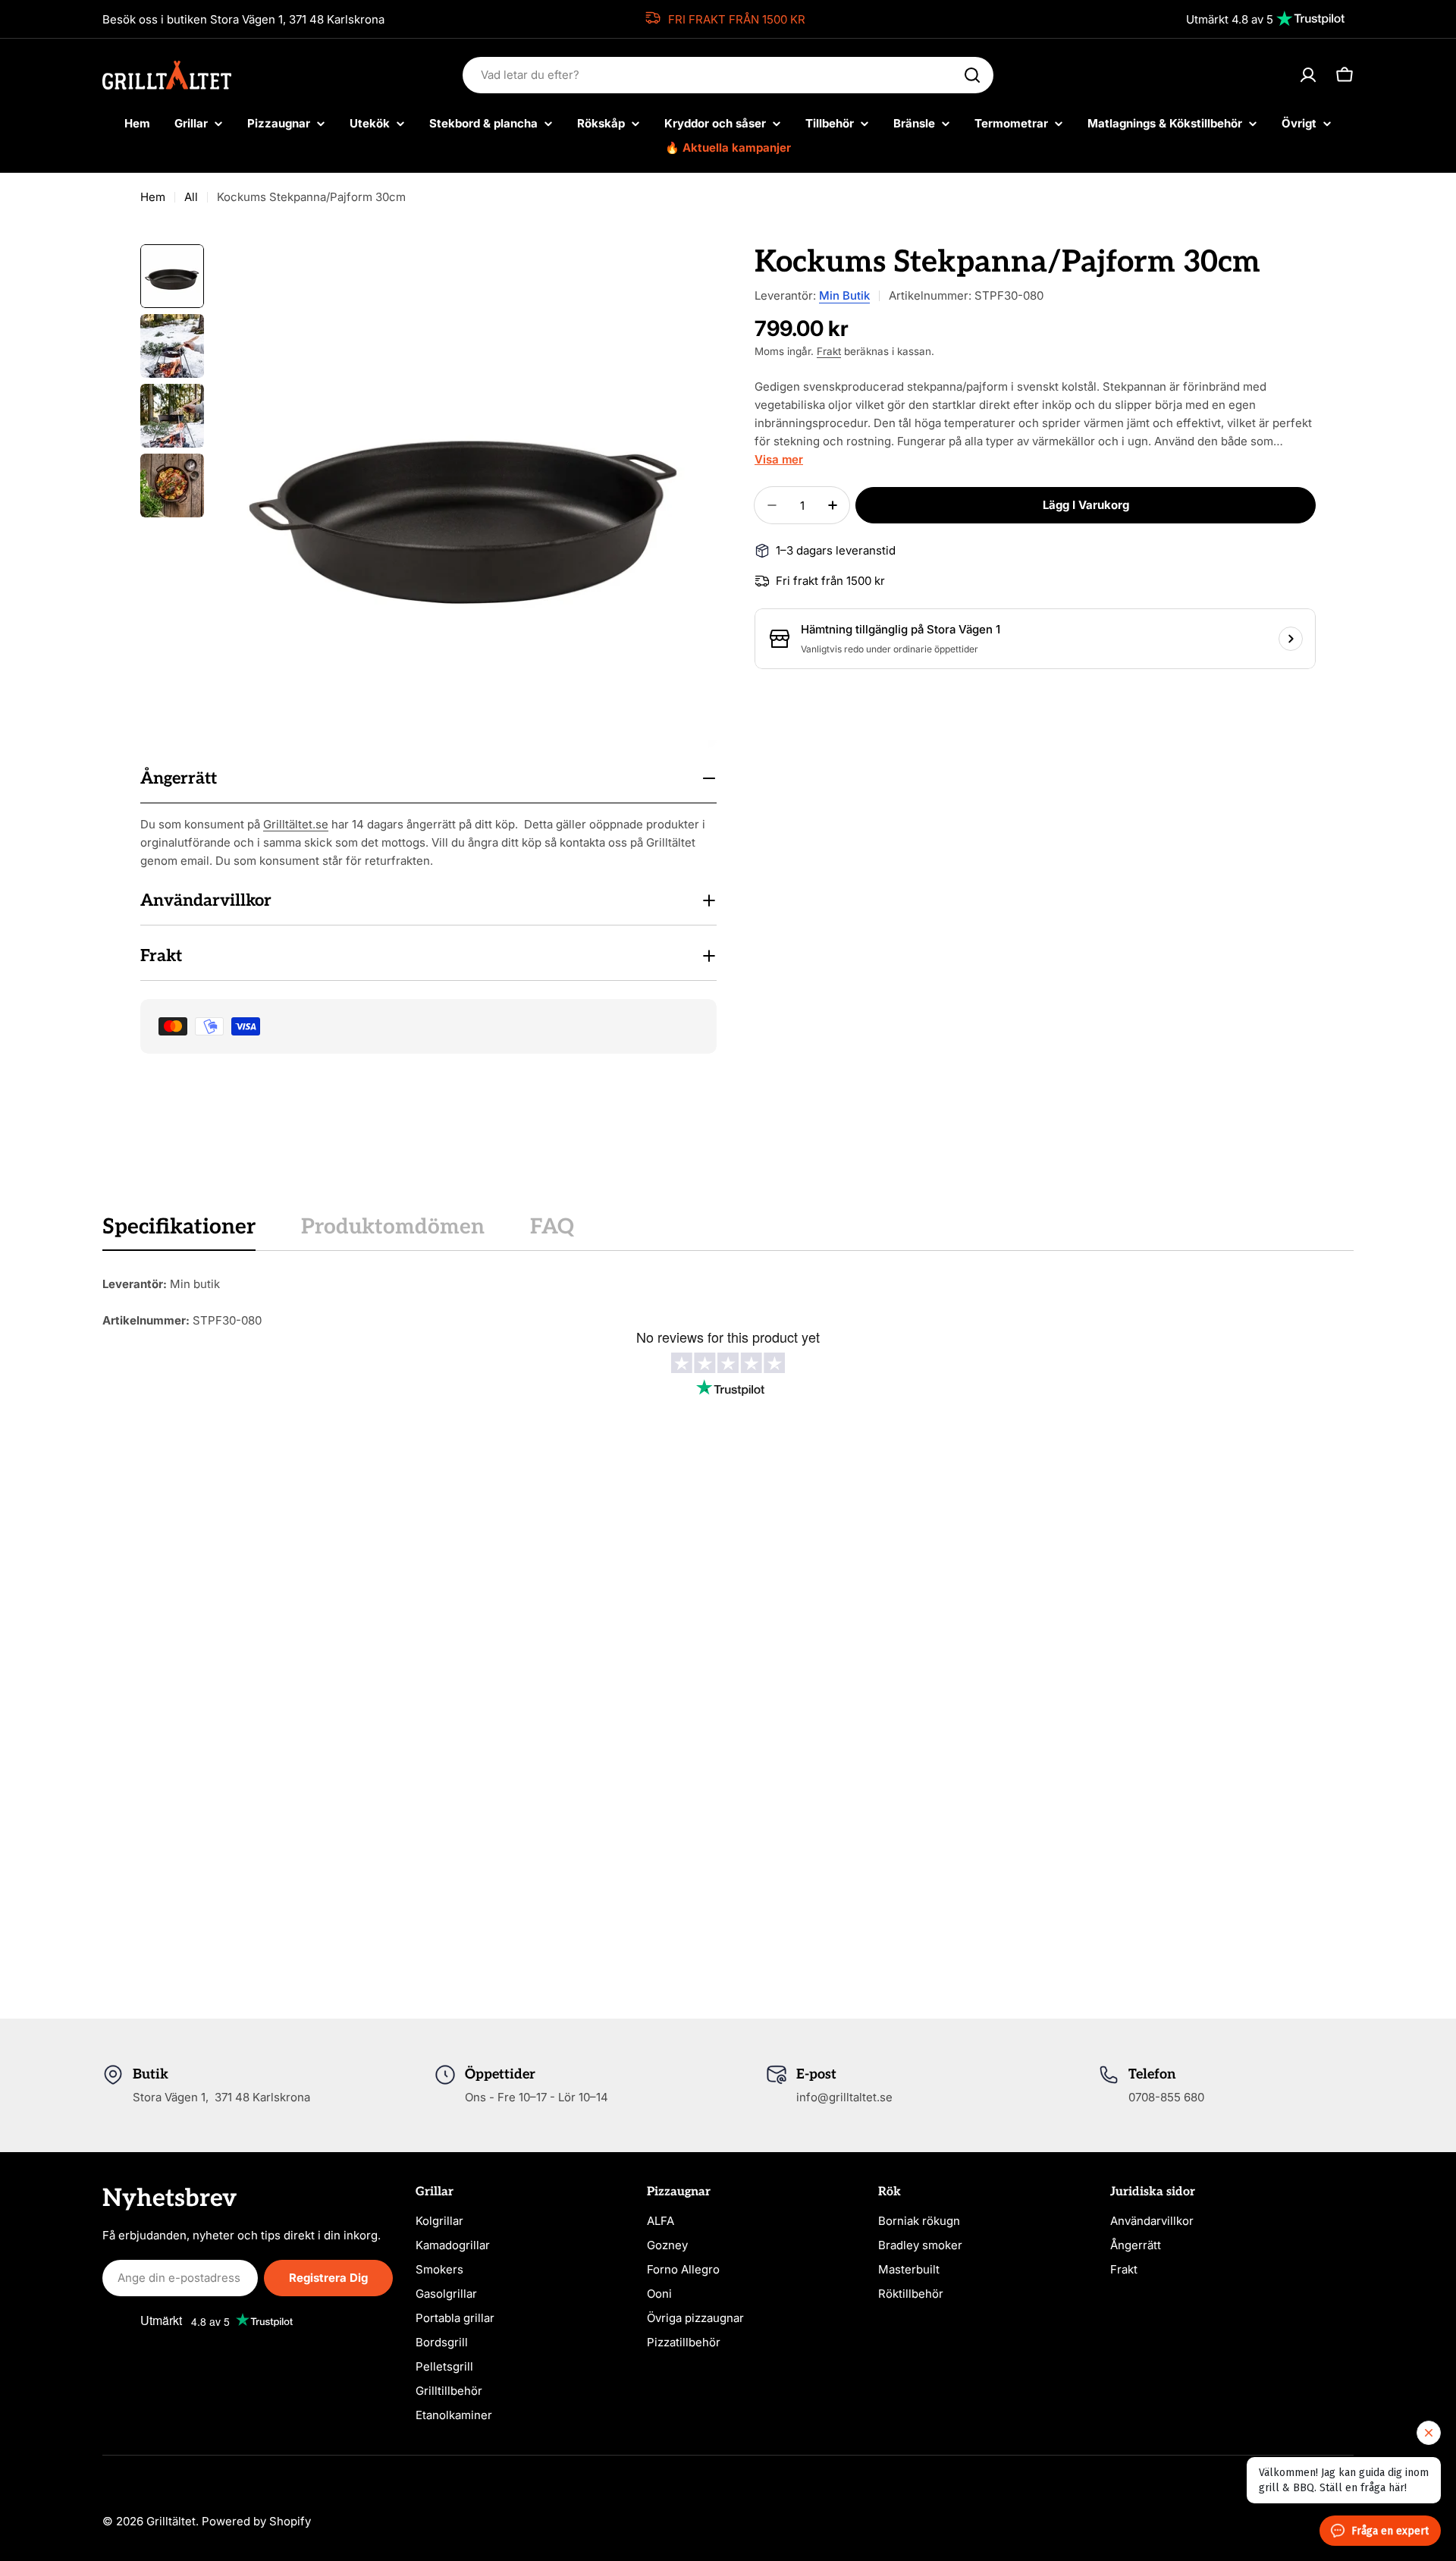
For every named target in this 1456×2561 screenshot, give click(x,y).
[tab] (179, 1232)
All (191, 197)
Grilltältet (171, 2521)
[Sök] (972, 75)
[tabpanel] (728, 1302)
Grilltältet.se (296, 824)
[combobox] (728, 75)
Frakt (829, 351)
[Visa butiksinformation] (1291, 639)
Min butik (844, 295)
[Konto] (1308, 75)
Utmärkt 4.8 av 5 (1230, 19)
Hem (153, 197)
